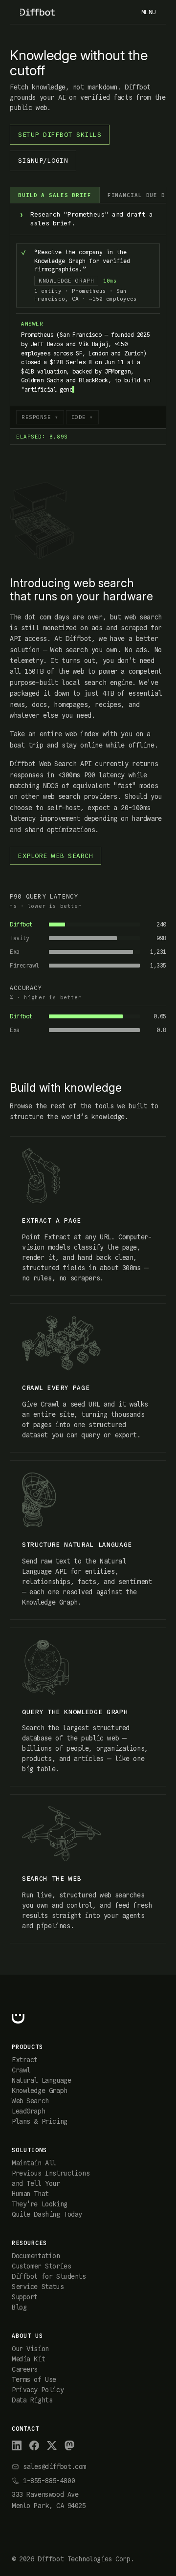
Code (79, 417)
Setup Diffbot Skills (60, 135)
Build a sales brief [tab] (55, 195)
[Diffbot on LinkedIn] (17, 2445)
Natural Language (41, 2080)
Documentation (36, 2256)
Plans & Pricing (40, 2121)
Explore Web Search (55, 856)
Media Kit (28, 2359)
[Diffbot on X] (52, 2445)
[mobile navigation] (149, 12)
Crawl (21, 2070)
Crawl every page (56, 1388)
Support (25, 2297)
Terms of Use (34, 2379)
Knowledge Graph (40, 2091)
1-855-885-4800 (49, 2481)
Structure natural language (77, 1545)
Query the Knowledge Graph (75, 1712)
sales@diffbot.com (55, 2466)
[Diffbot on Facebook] (34, 2445)
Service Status (38, 2287)
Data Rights (32, 2400)
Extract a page (52, 1221)
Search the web (52, 1879)
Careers (25, 2369)
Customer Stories (41, 2266)
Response (36, 417)
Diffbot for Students (49, 2276)
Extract (25, 2060)
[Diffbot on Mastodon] (69, 2445)
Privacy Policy (38, 2390)
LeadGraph (28, 2111)
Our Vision (30, 2349)
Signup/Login (43, 161)
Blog (19, 2307)
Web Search (30, 2101)
